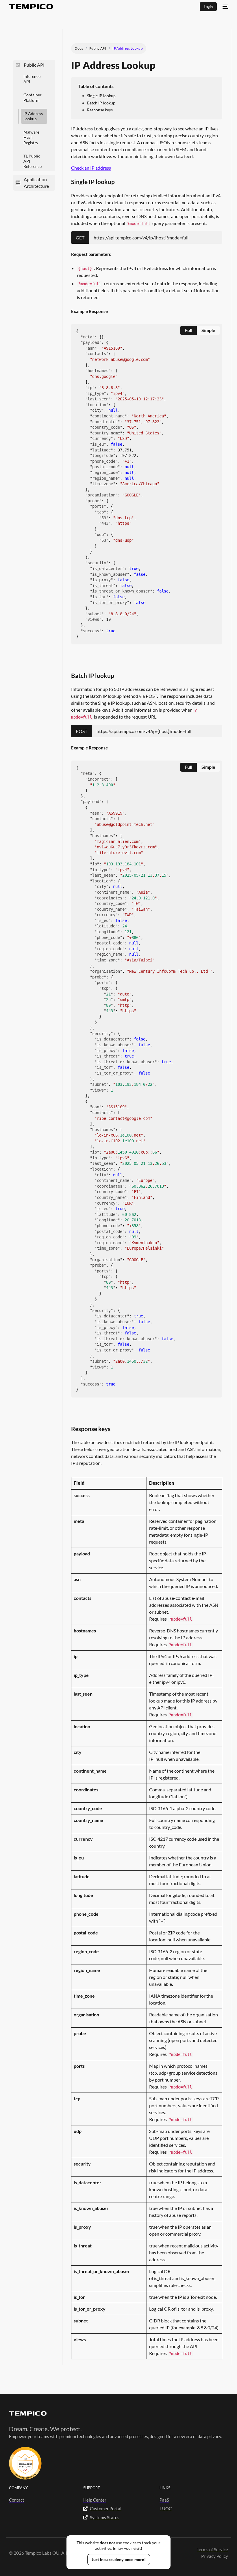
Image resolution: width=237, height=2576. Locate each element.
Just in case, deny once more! (119, 2559)
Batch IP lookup (102, 103)
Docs (79, 48)
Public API (98, 48)
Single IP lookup (101, 96)
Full (188, 330)
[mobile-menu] (225, 7)
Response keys (100, 110)
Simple (208, 330)
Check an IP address (91, 168)
